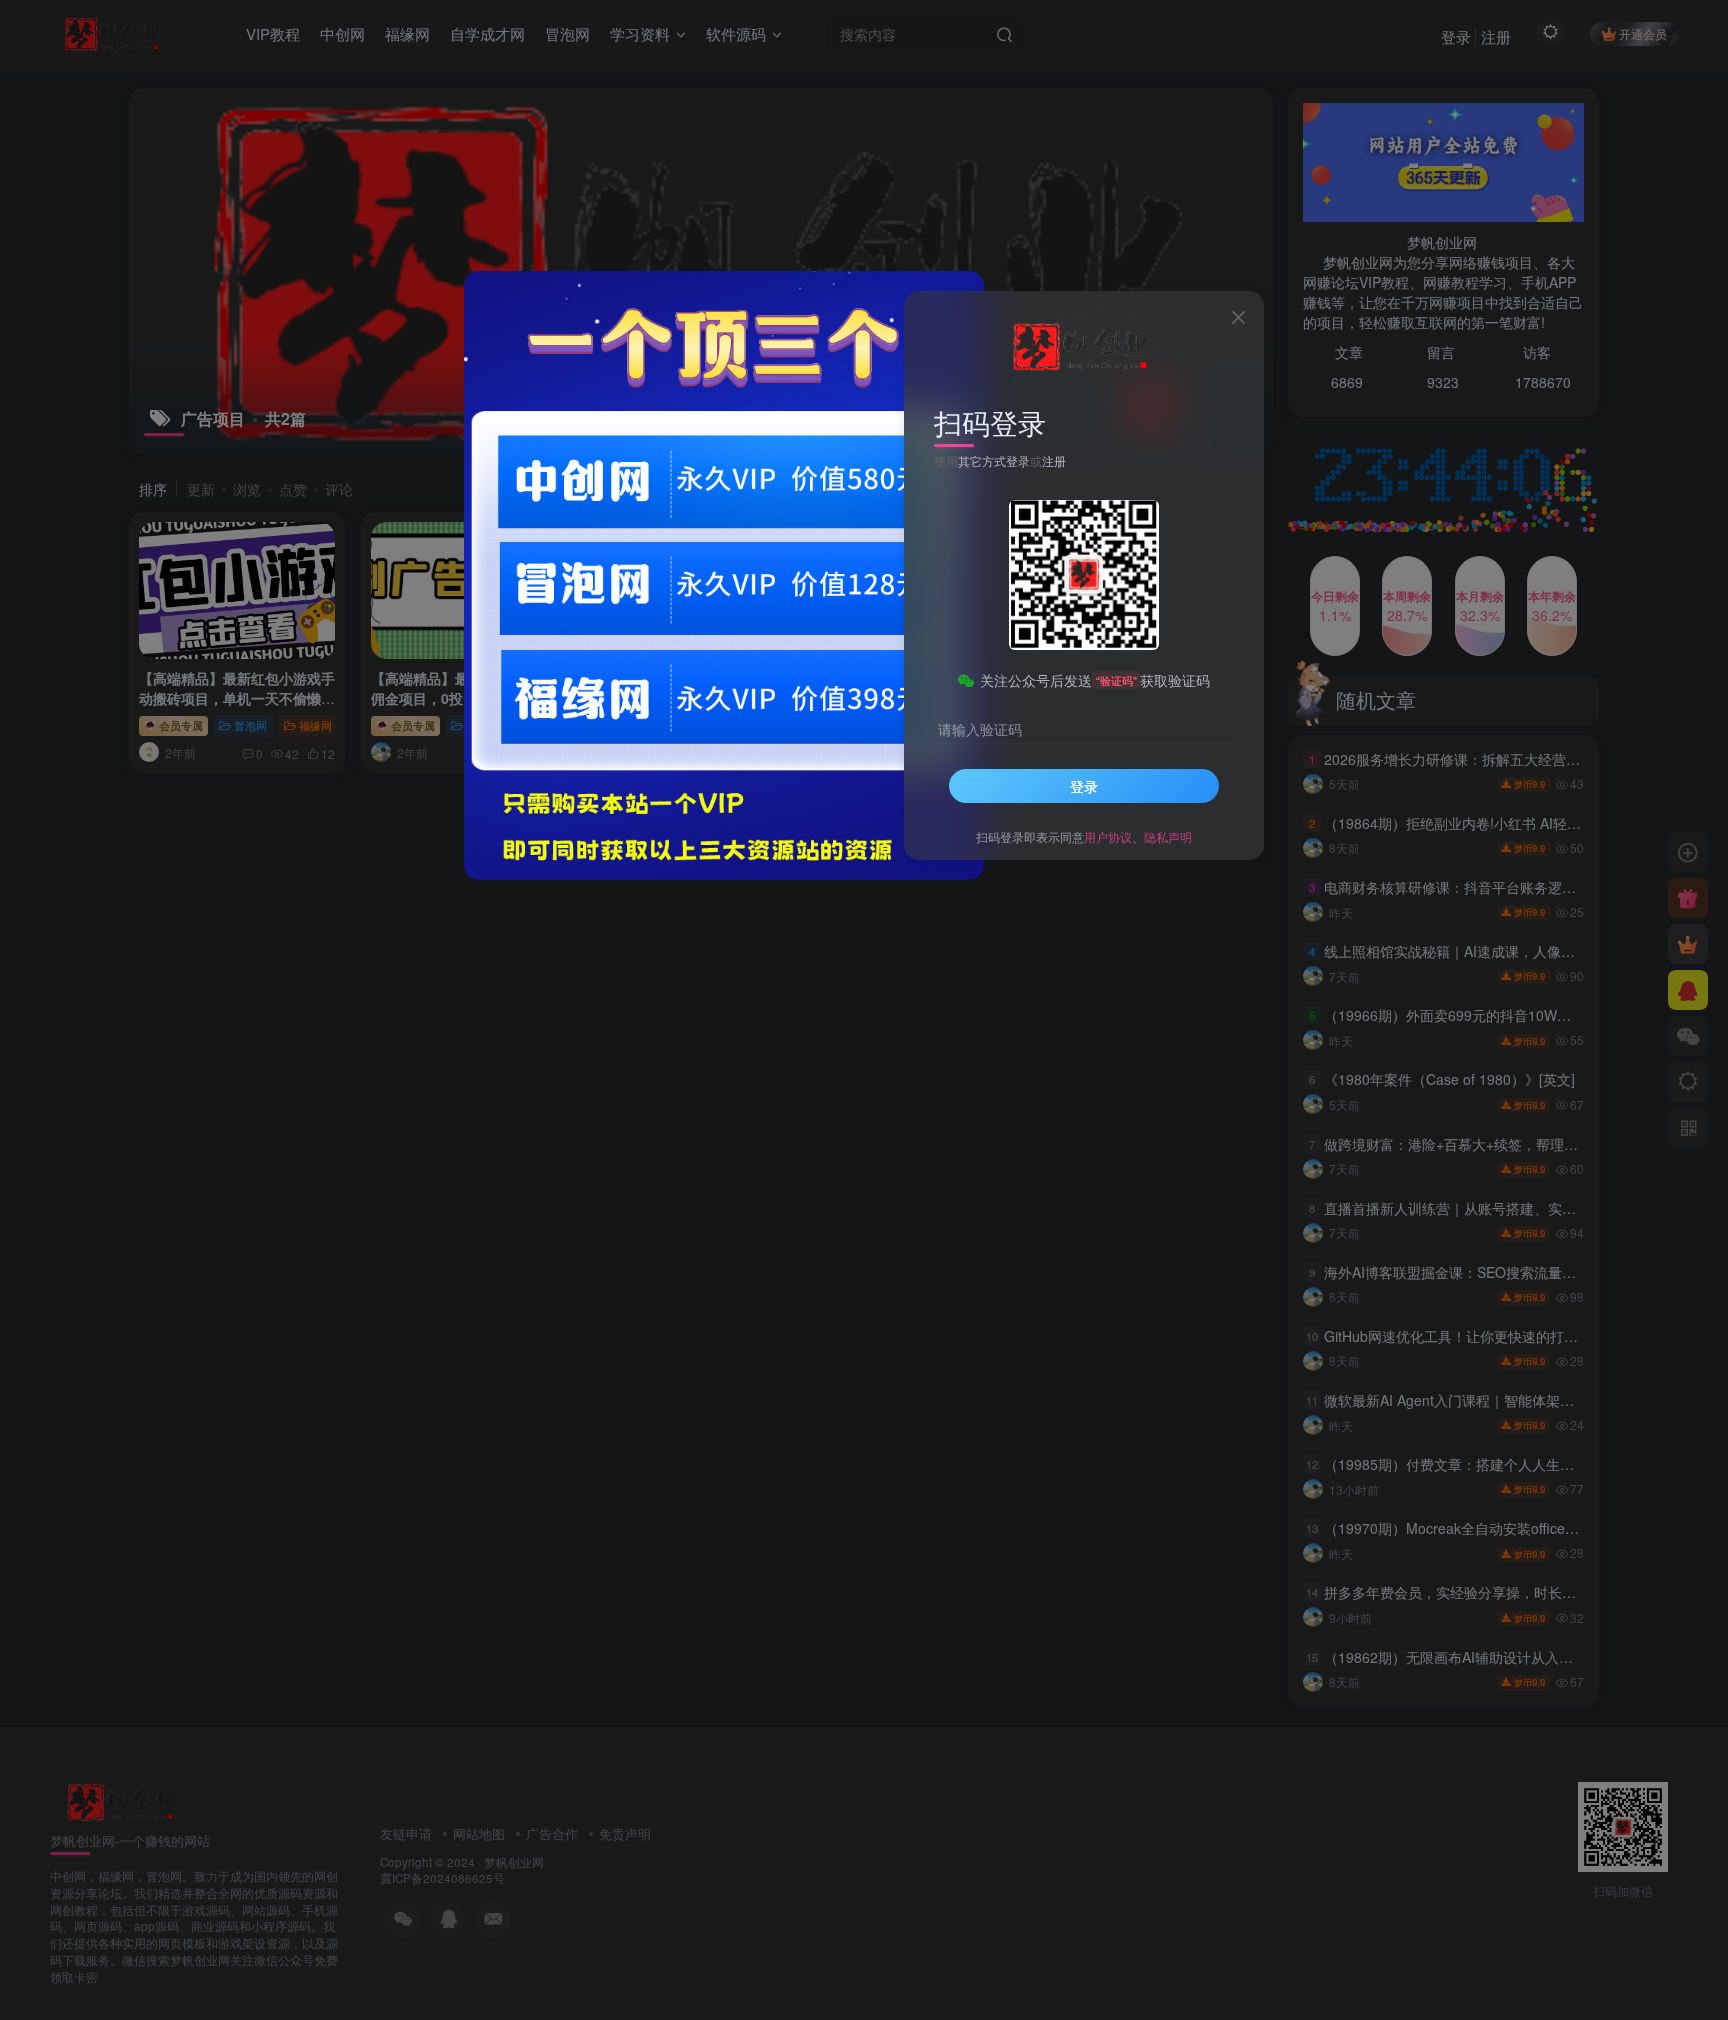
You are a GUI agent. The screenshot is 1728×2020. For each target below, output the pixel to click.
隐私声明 (1168, 836)
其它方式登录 (994, 460)
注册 (1054, 460)
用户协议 (1108, 836)
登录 (1084, 786)
